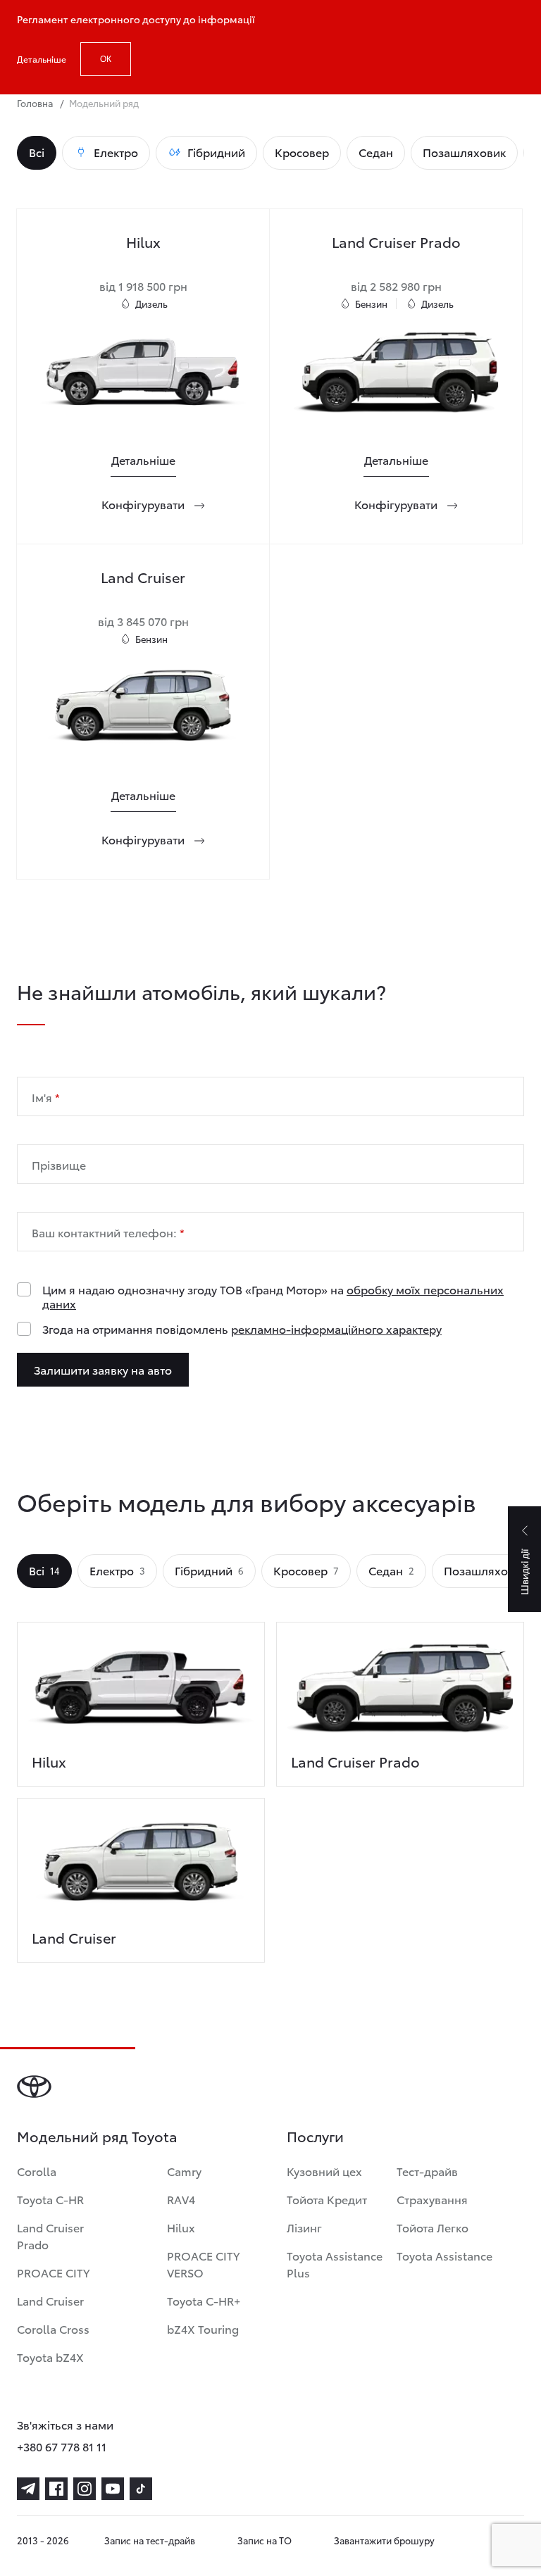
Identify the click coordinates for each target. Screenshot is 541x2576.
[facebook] (56, 2489)
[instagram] (85, 2489)
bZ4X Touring (203, 2328)
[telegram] (28, 2489)
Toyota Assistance (444, 2255)
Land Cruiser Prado (50, 2236)
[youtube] (113, 2489)
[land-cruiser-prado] (400, 1692)
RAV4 (181, 2199)
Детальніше (42, 59)
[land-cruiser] (141, 1868)
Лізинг (304, 2227)
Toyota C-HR (50, 2199)
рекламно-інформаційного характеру (336, 1328)
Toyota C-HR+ (204, 2300)
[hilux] (141, 1692)
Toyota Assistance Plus (335, 2264)
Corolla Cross (53, 2328)
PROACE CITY (53, 2272)
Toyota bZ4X (50, 2357)
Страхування (432, 2199)
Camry (184, 2171)
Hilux (181, 2227)
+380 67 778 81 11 (62, 2446)
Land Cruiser (50, 2300)
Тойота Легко (433, 2227)
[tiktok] (141, 2489)
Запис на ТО (265, 2540)
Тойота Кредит (327, 2199)
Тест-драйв (427, 2171)
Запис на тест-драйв (150, 2540)
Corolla (37, 2171)
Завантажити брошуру (384, 2540)
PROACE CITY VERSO (203, 2264)
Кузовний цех (324, 2171)
